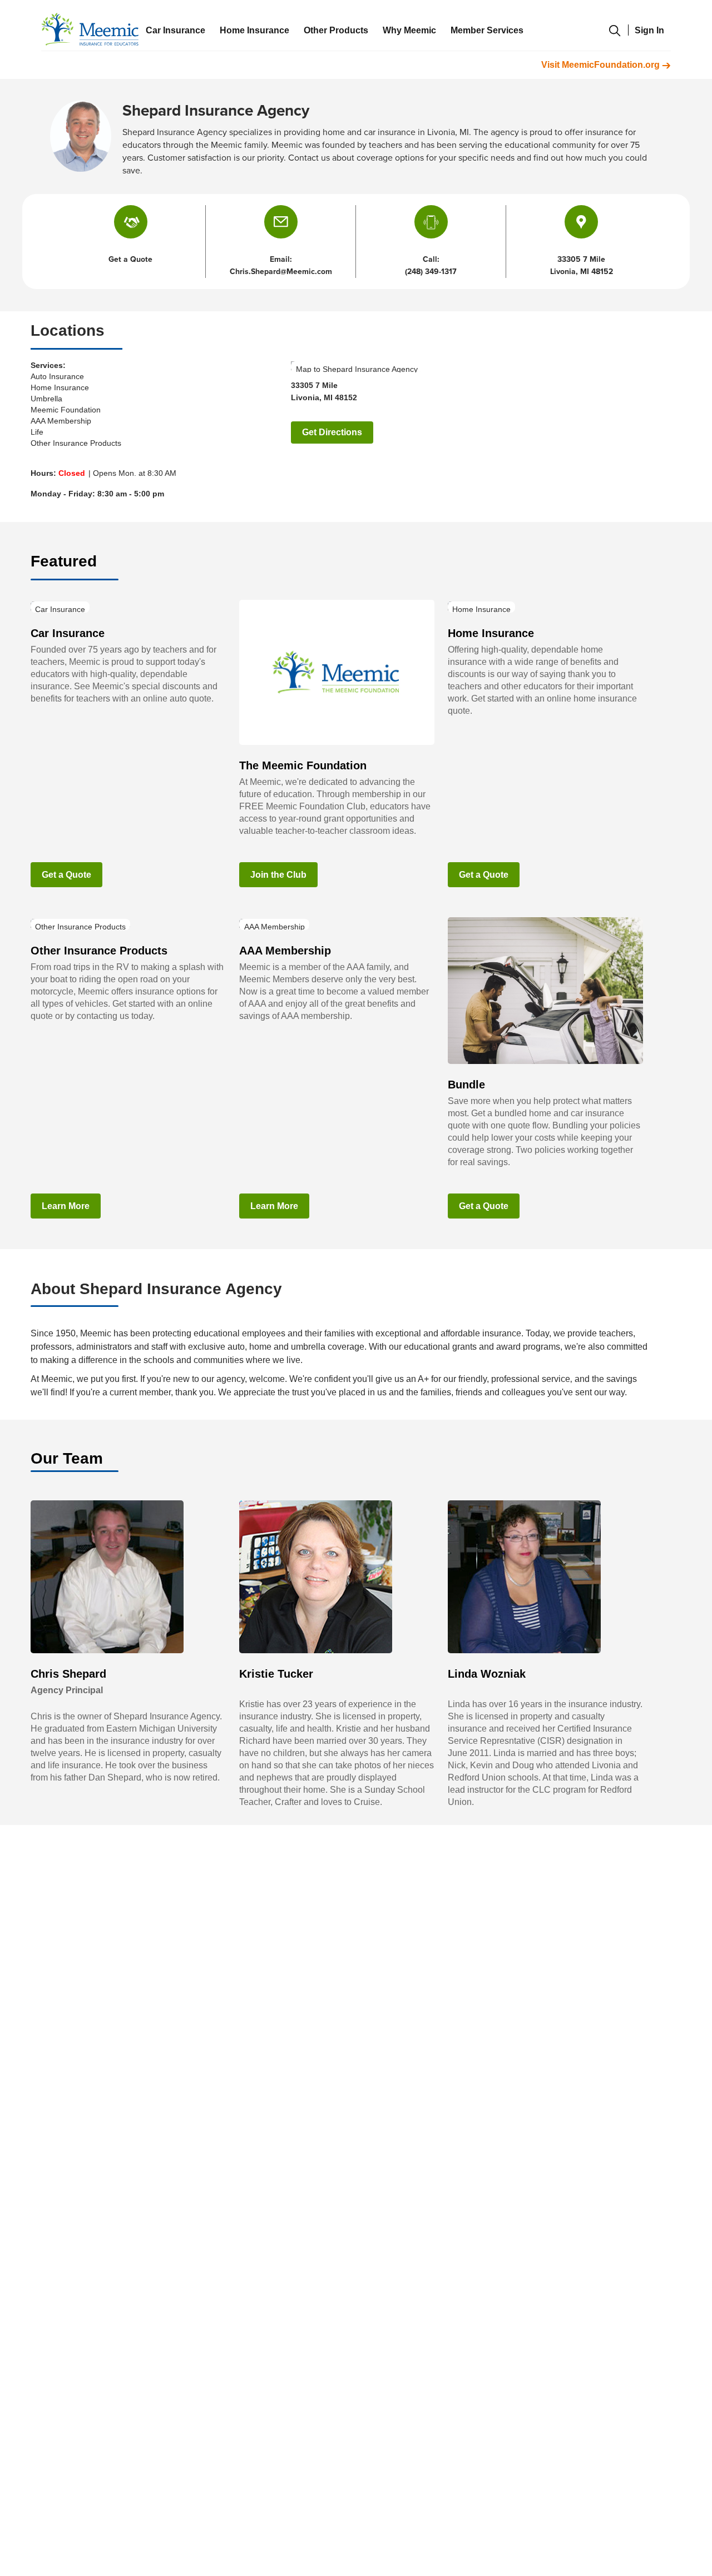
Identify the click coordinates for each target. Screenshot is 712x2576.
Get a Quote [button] (130, 259)
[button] (281, 222)
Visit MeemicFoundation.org (602, 65)
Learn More (66, 1206)
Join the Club (278, 875)
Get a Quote (66, 875)
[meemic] (90, 29)
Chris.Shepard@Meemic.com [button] (281, 272)
